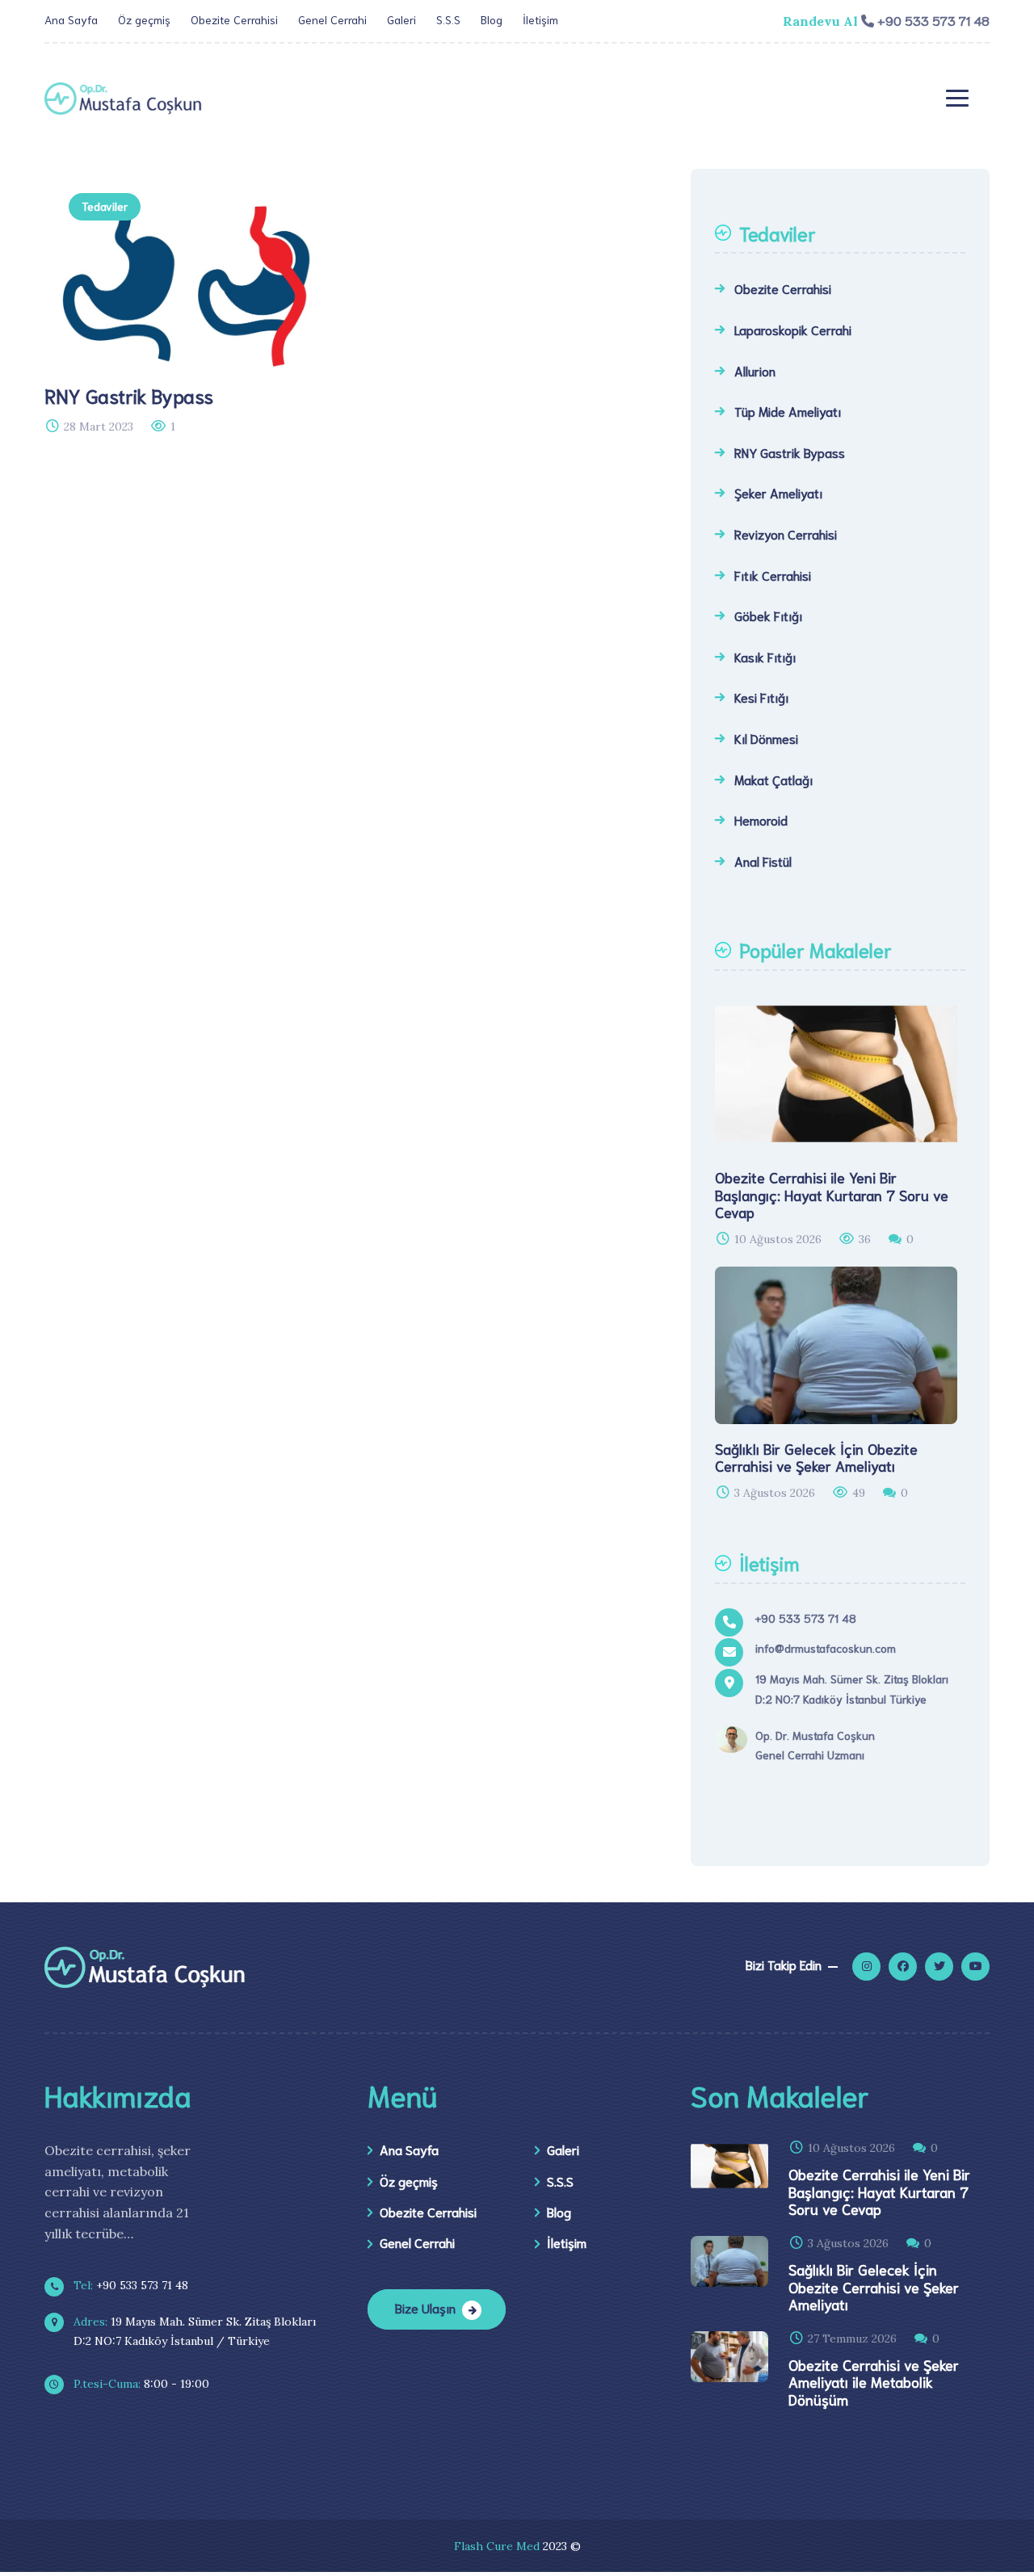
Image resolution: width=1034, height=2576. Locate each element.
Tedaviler (105, 206)
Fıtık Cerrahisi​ (773, 575)
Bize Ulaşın (425, 2307)
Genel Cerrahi (332, 19)
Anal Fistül (763, 861)
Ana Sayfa (71, 19)
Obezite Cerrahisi (234, 19)
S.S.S (448, 19)
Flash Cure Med (497, 2546)
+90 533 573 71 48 (129, 2285)
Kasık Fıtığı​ (765, 656)
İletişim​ (540, 19)
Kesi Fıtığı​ (761, 697)
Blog (492, 19)
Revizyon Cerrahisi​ (786, 534)
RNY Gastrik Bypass (790, 452)
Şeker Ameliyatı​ (778, 492)
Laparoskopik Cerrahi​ (793, 329)
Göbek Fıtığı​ (768, 615)
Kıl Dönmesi (766, 738)
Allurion (755, 370)
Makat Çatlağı (773, 779)
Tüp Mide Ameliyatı (788, 411)
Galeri (401, 19)
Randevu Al (820, 21)
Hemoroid (761, 819)
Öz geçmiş (144, 19)
